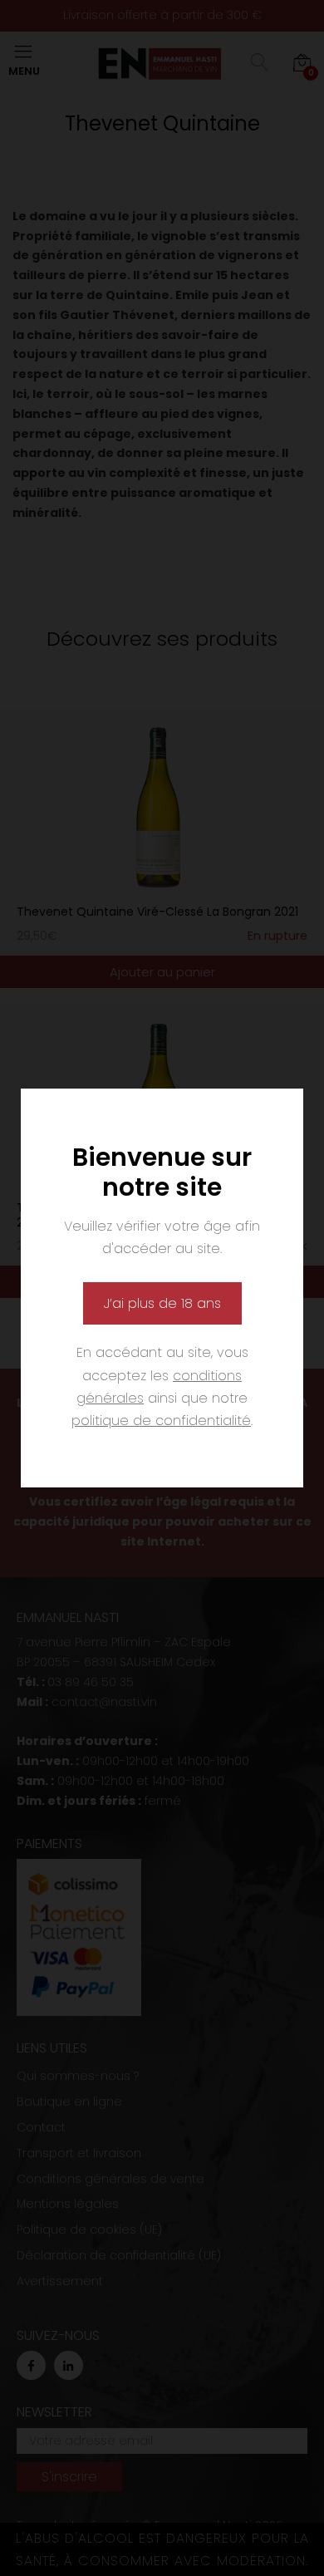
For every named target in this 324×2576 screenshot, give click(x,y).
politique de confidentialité (161, 1421)
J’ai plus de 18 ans (162, 1303)
